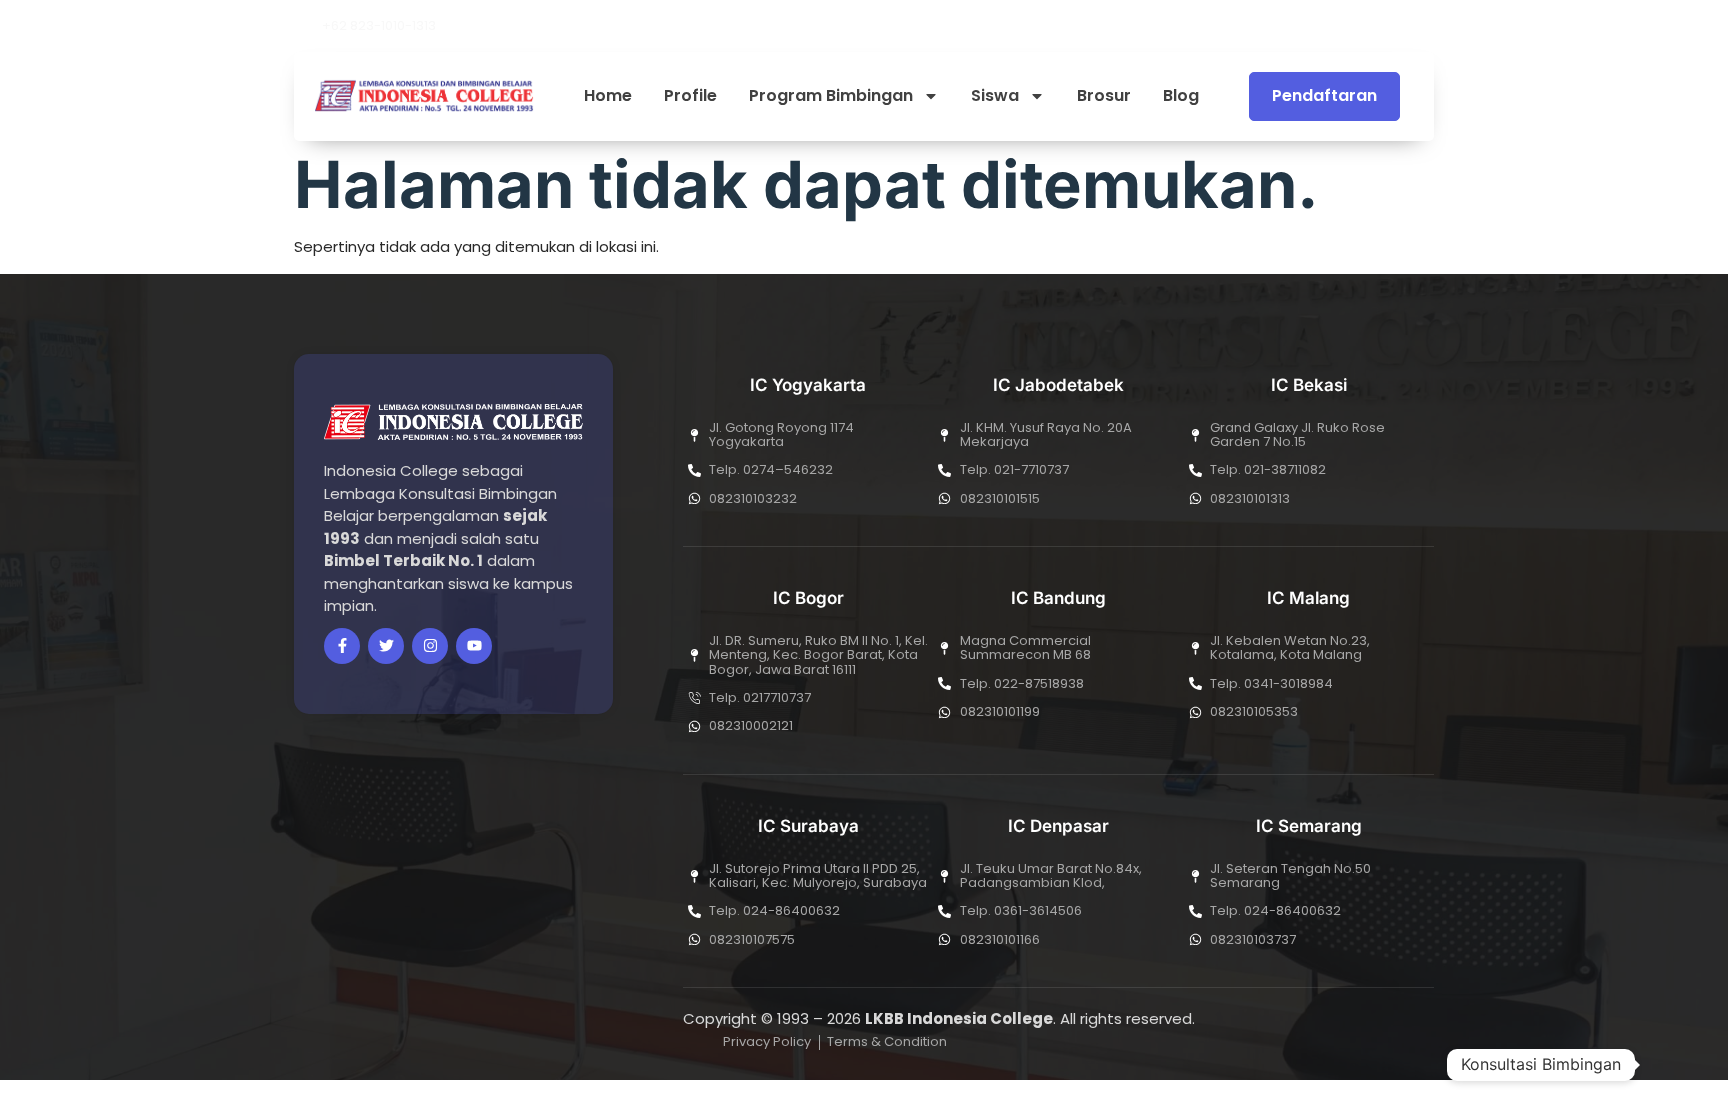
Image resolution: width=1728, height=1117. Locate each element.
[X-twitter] (1331, 26)
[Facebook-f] (342, 646)
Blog (1181, 96)
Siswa (995, 96)
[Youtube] (1365, 26)
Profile (690, 96)
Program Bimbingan (831, 96)
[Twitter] (386, 646)
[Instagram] (1399, 26)
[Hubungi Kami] (1672, 1065)
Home (608, 96)
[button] (1428, 26)
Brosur (1104, 96)
